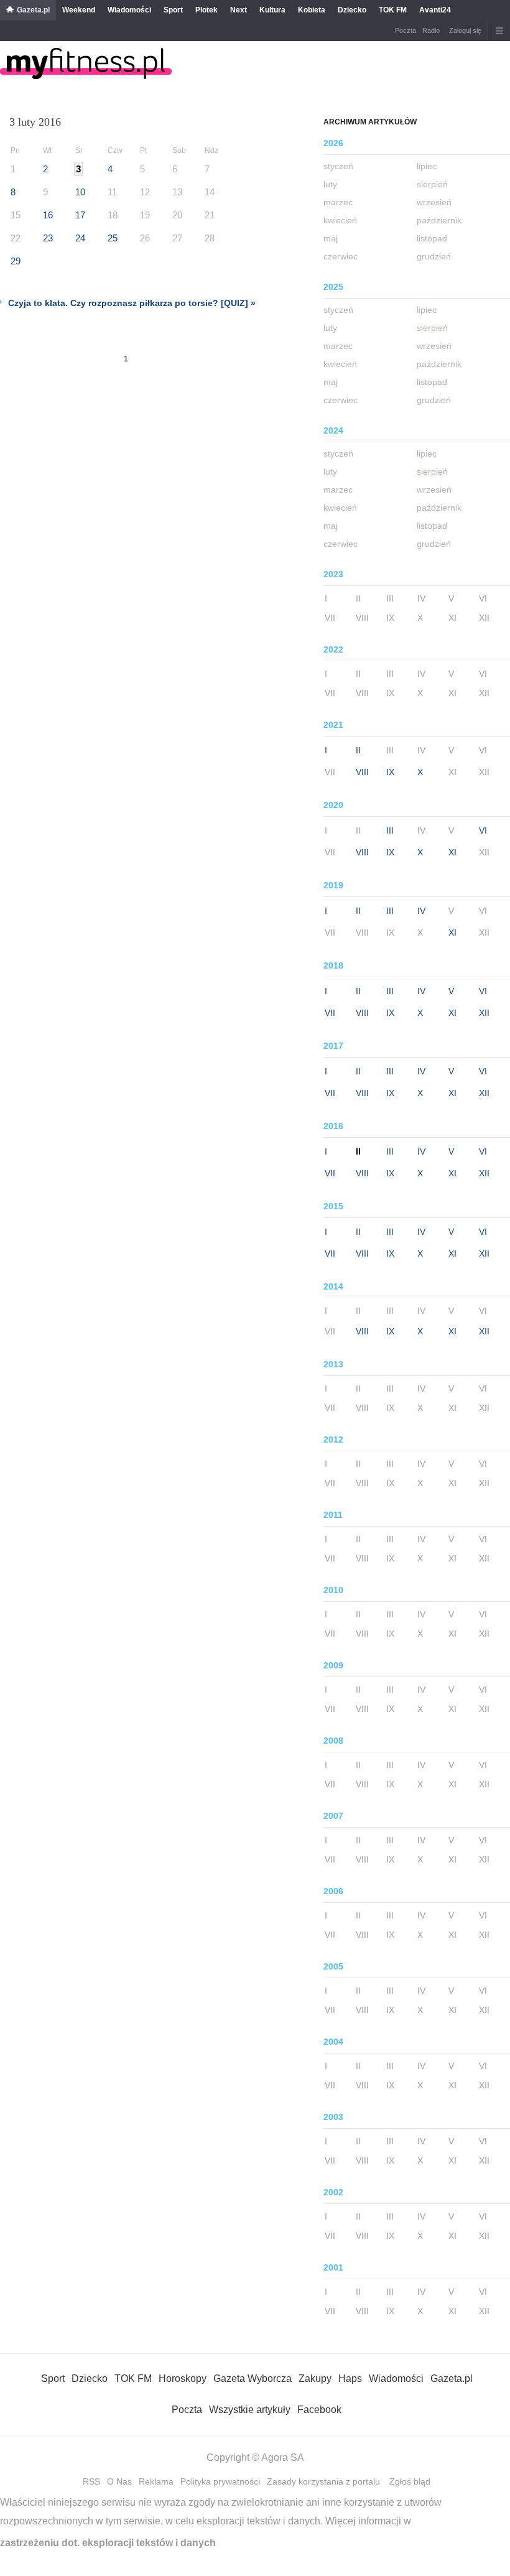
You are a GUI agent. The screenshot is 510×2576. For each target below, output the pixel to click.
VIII (362, 772)
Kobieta (312, 10)
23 (48, 238)
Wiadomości (129, 10)
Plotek (206, 10)
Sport (173, 10)
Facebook (319, 2410)
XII (484, 1013)
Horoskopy (183, 2378)
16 (48, 215)
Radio (431, 30)
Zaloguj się (465, 30)
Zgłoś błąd (410, 2481)
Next (239, 10)
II (358, 750)
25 (113, 238)
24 (80, 238)
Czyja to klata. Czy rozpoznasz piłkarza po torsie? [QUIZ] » (132, 303)
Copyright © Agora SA (255, 2457)
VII (330, 1013)
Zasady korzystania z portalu (323, 2481)
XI (452, 852)
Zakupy (315, 2378)
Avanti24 (435, 10)
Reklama (156, 2481)
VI (483, 830)
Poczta (406, 30)
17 (80, 215)
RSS (91, 2481)
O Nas (119, 2481)
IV (421, 911)
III (390, 830)
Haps (350, 2378)
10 (80, 192)
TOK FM (393, 10)
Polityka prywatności (220, 2481)
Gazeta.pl (33, 10)
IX (390, 772)
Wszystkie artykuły (250, 2410)
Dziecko (352, 10)
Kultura (272, 10)
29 (16, 261)
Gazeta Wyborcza (253, 2378)
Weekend (79, 10)
